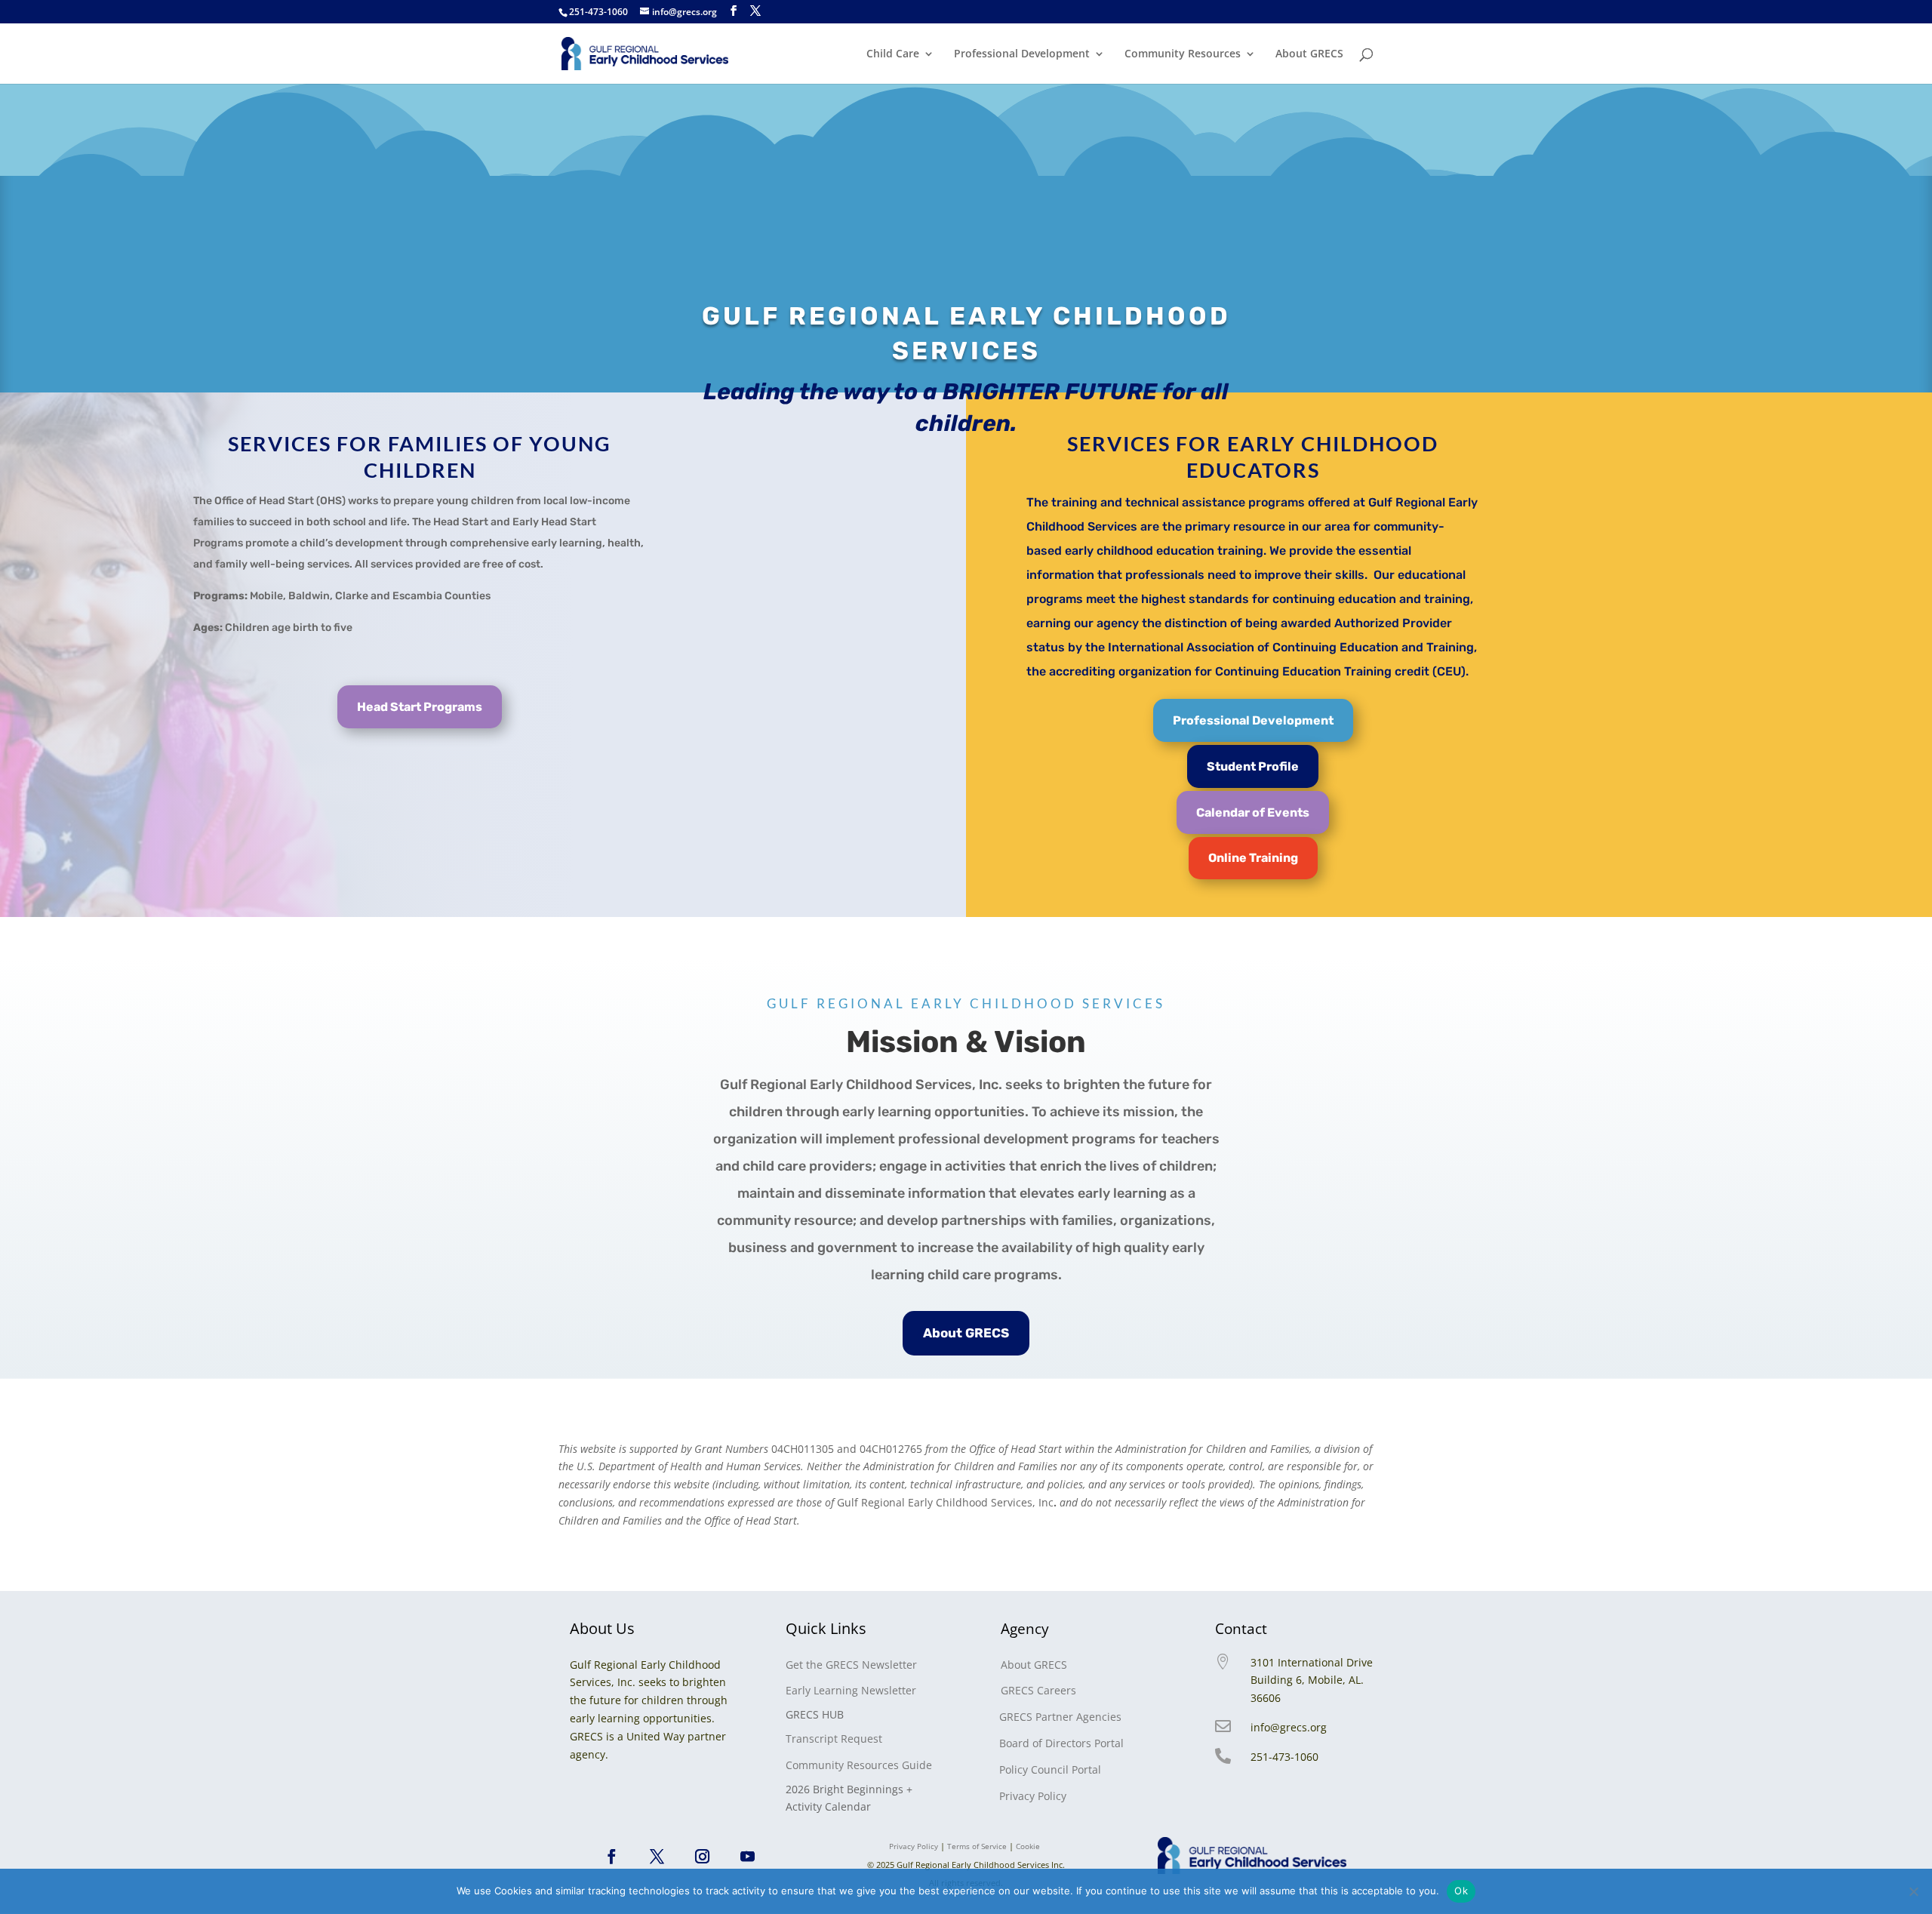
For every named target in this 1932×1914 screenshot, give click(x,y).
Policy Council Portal (1050, 1769)
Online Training (1253, 858)
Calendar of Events (1253, 812)
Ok (1461, 1891)
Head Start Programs (420, 707)
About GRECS (1309, 54)
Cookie (1029, 1846)
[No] (1913, 1891)
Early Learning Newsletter (851, 1690)
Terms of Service (977, 1846)
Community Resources (1183, 54)
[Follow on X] (657, 1857)
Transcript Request (834, 1739)
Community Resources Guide (859, 1765)
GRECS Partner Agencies (1060, 1717)
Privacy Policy (1033, 1796)
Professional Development (1022, 54)
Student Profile (1253, 766)
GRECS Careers (1038, 1690)
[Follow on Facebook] (612, 1857)
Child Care (893, 54)
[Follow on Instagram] (703, 1857)
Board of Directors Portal (1061, 1743)
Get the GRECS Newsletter (851, 1665)
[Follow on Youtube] (748, 1857)
